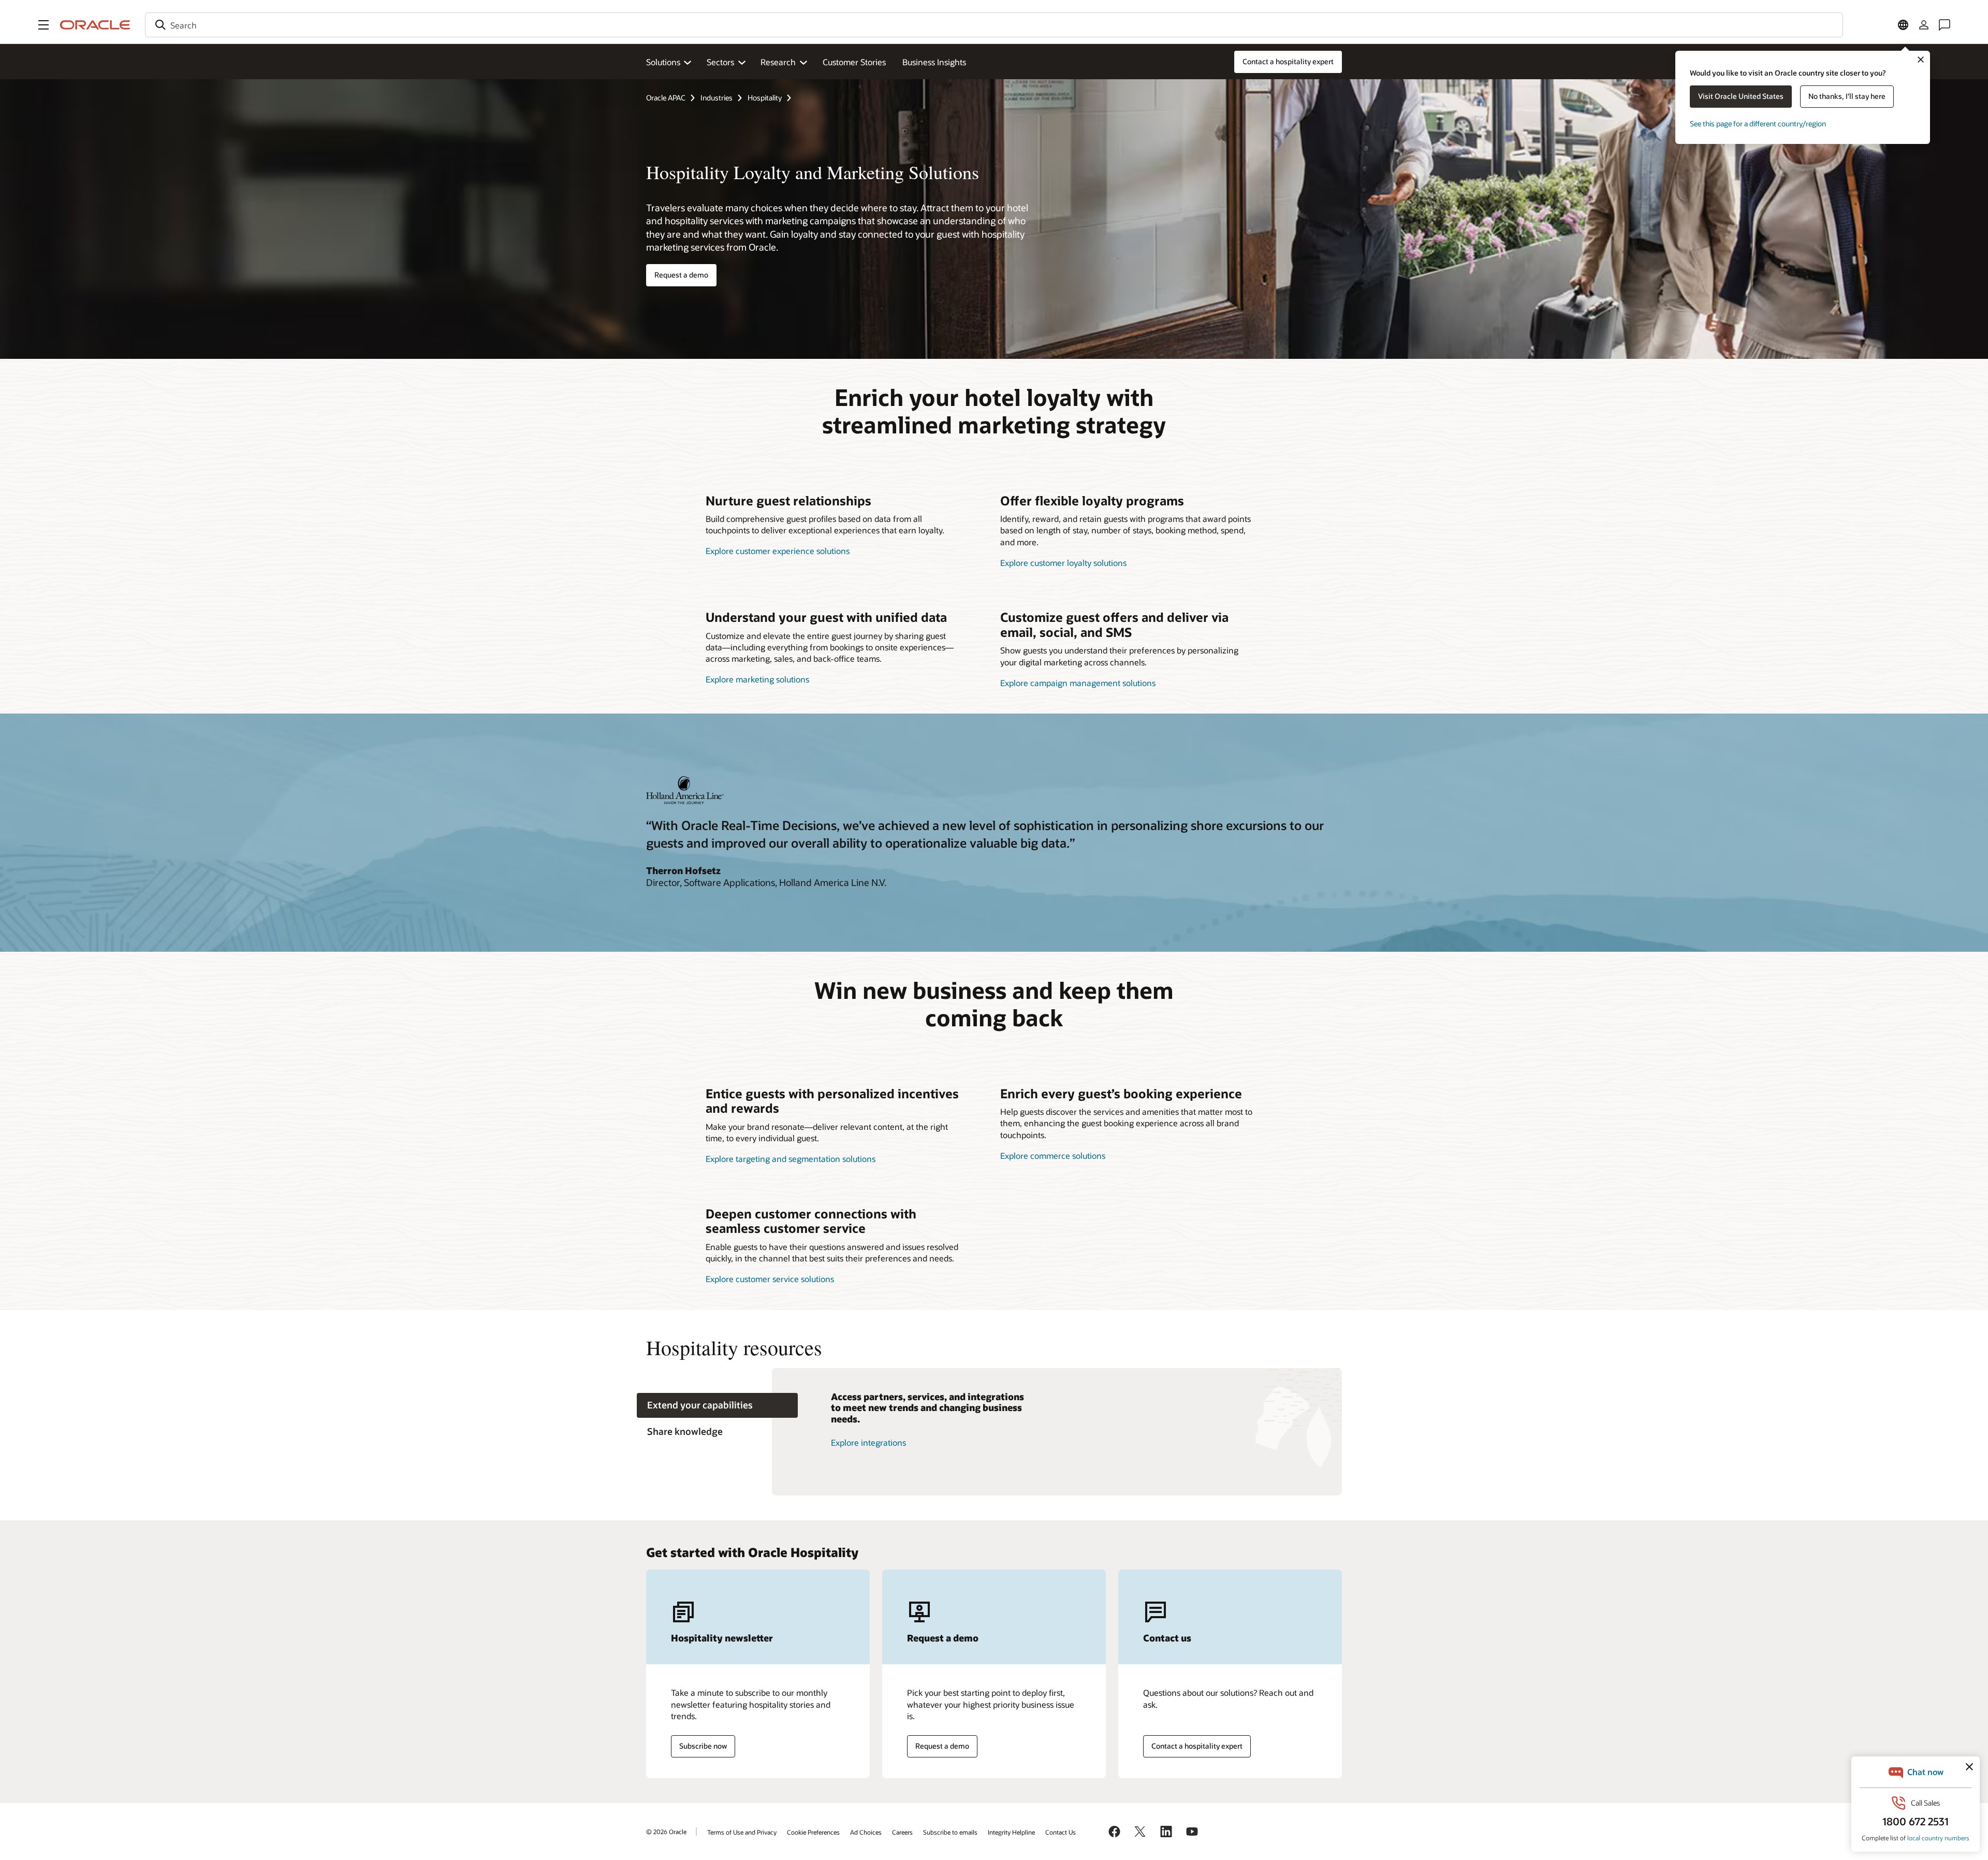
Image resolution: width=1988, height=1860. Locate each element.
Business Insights (934, 62)
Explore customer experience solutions (778, 551)
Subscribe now (703, 1746)
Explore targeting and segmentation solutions (791, 1159)
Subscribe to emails (950, 1832)
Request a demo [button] (681, 275)
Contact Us (1061, 1832)
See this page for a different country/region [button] (1758, 123)
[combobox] (994, 25)
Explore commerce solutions (1053, 1156)
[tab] (717, 1406)
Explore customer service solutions (770, 1279)
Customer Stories (854, 62)
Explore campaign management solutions (1078, 683)
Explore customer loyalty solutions (1063, 563)
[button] (43, 25)
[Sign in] (1924, 25)
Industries (717, 98)
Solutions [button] (663, 62)
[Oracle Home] (95, 25)
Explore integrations (868, 1442)
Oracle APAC (666, 98)
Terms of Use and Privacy (742, 1832)
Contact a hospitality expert (1197, 1746)
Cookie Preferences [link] (813, 1832)
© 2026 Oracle (666, 1832)
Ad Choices (866, 1832)
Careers (902, 1832)
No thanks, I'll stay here (1847, 96)
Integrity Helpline (1011, 1832)
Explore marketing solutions (757, 679)
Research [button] (778, 62)
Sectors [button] (720, 62)
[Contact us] (1945, 25)
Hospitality (765, 98)
